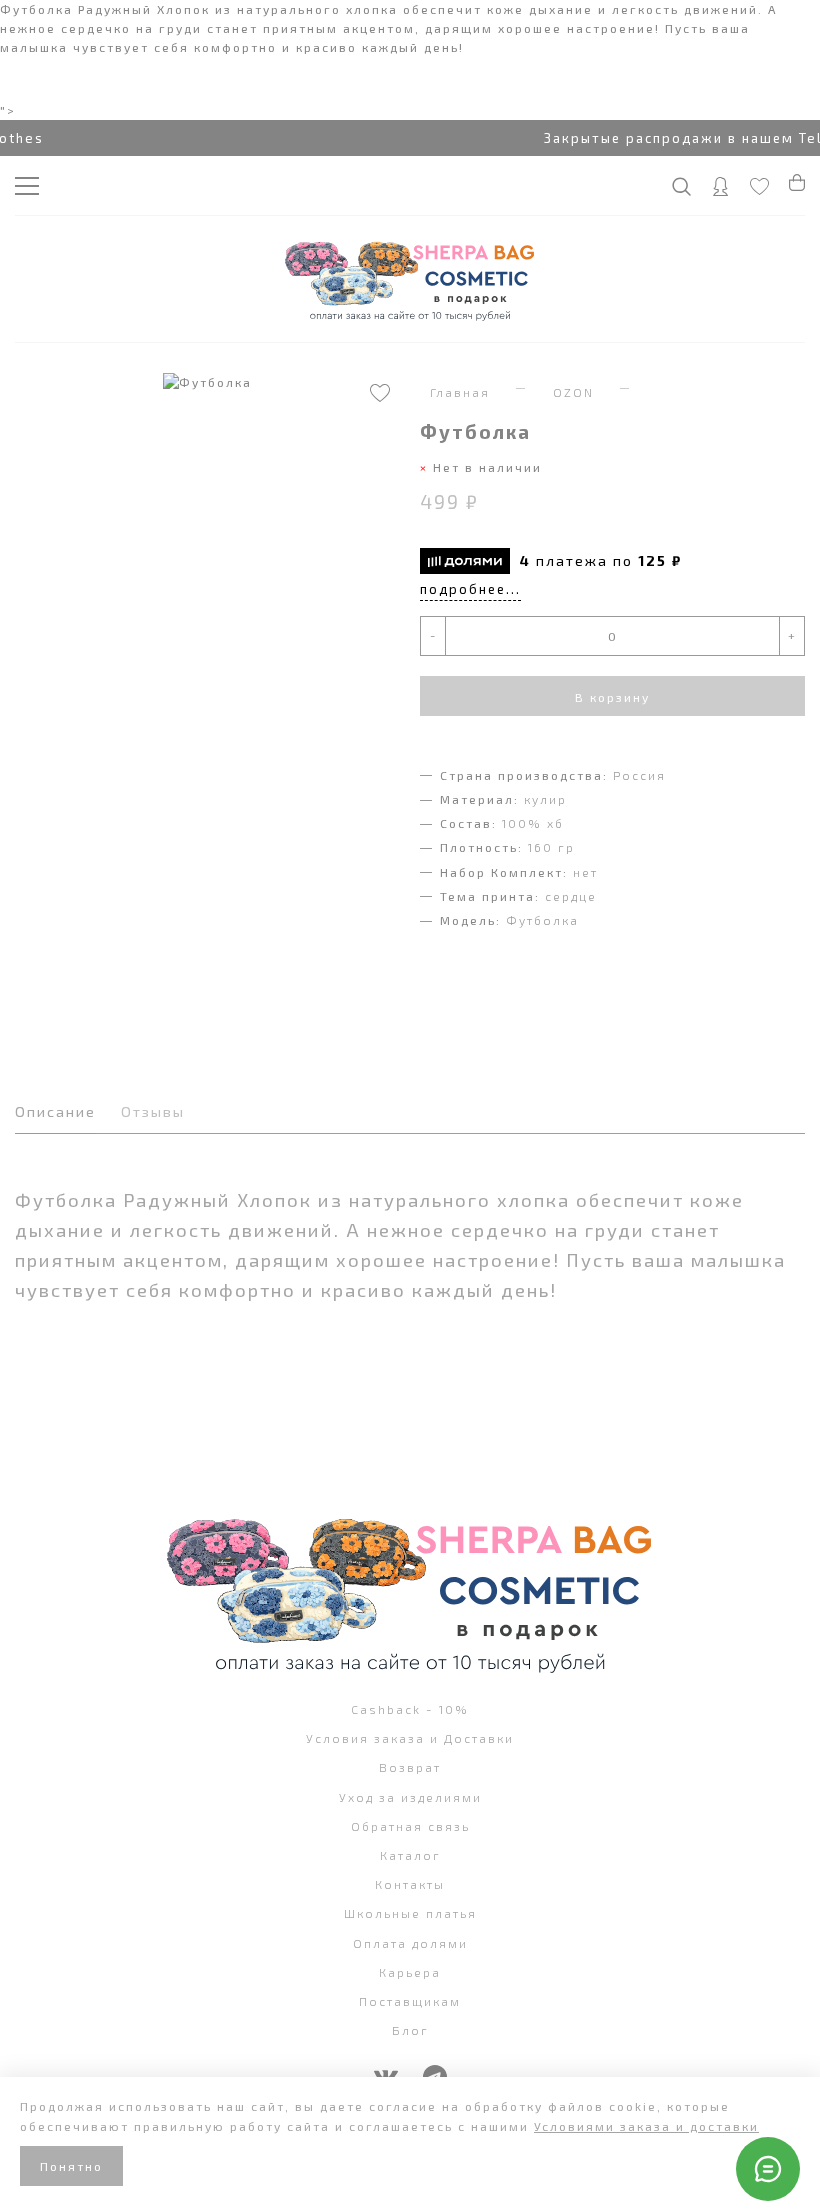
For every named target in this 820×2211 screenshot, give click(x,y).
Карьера (410, 1972)
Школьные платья (410, 1913)
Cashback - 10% (410, 1709)
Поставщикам (410, 2001)
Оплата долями (410, 1943)
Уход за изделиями (410, 1797)
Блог (410, 2030)
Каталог (410, 1855)
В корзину (612, 697)
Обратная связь (410, 1826)
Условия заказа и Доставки (410, 1738)
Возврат (410, 1767)
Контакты (410, 1884)
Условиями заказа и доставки (646, 2126)
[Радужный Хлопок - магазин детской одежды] (410, 279)
